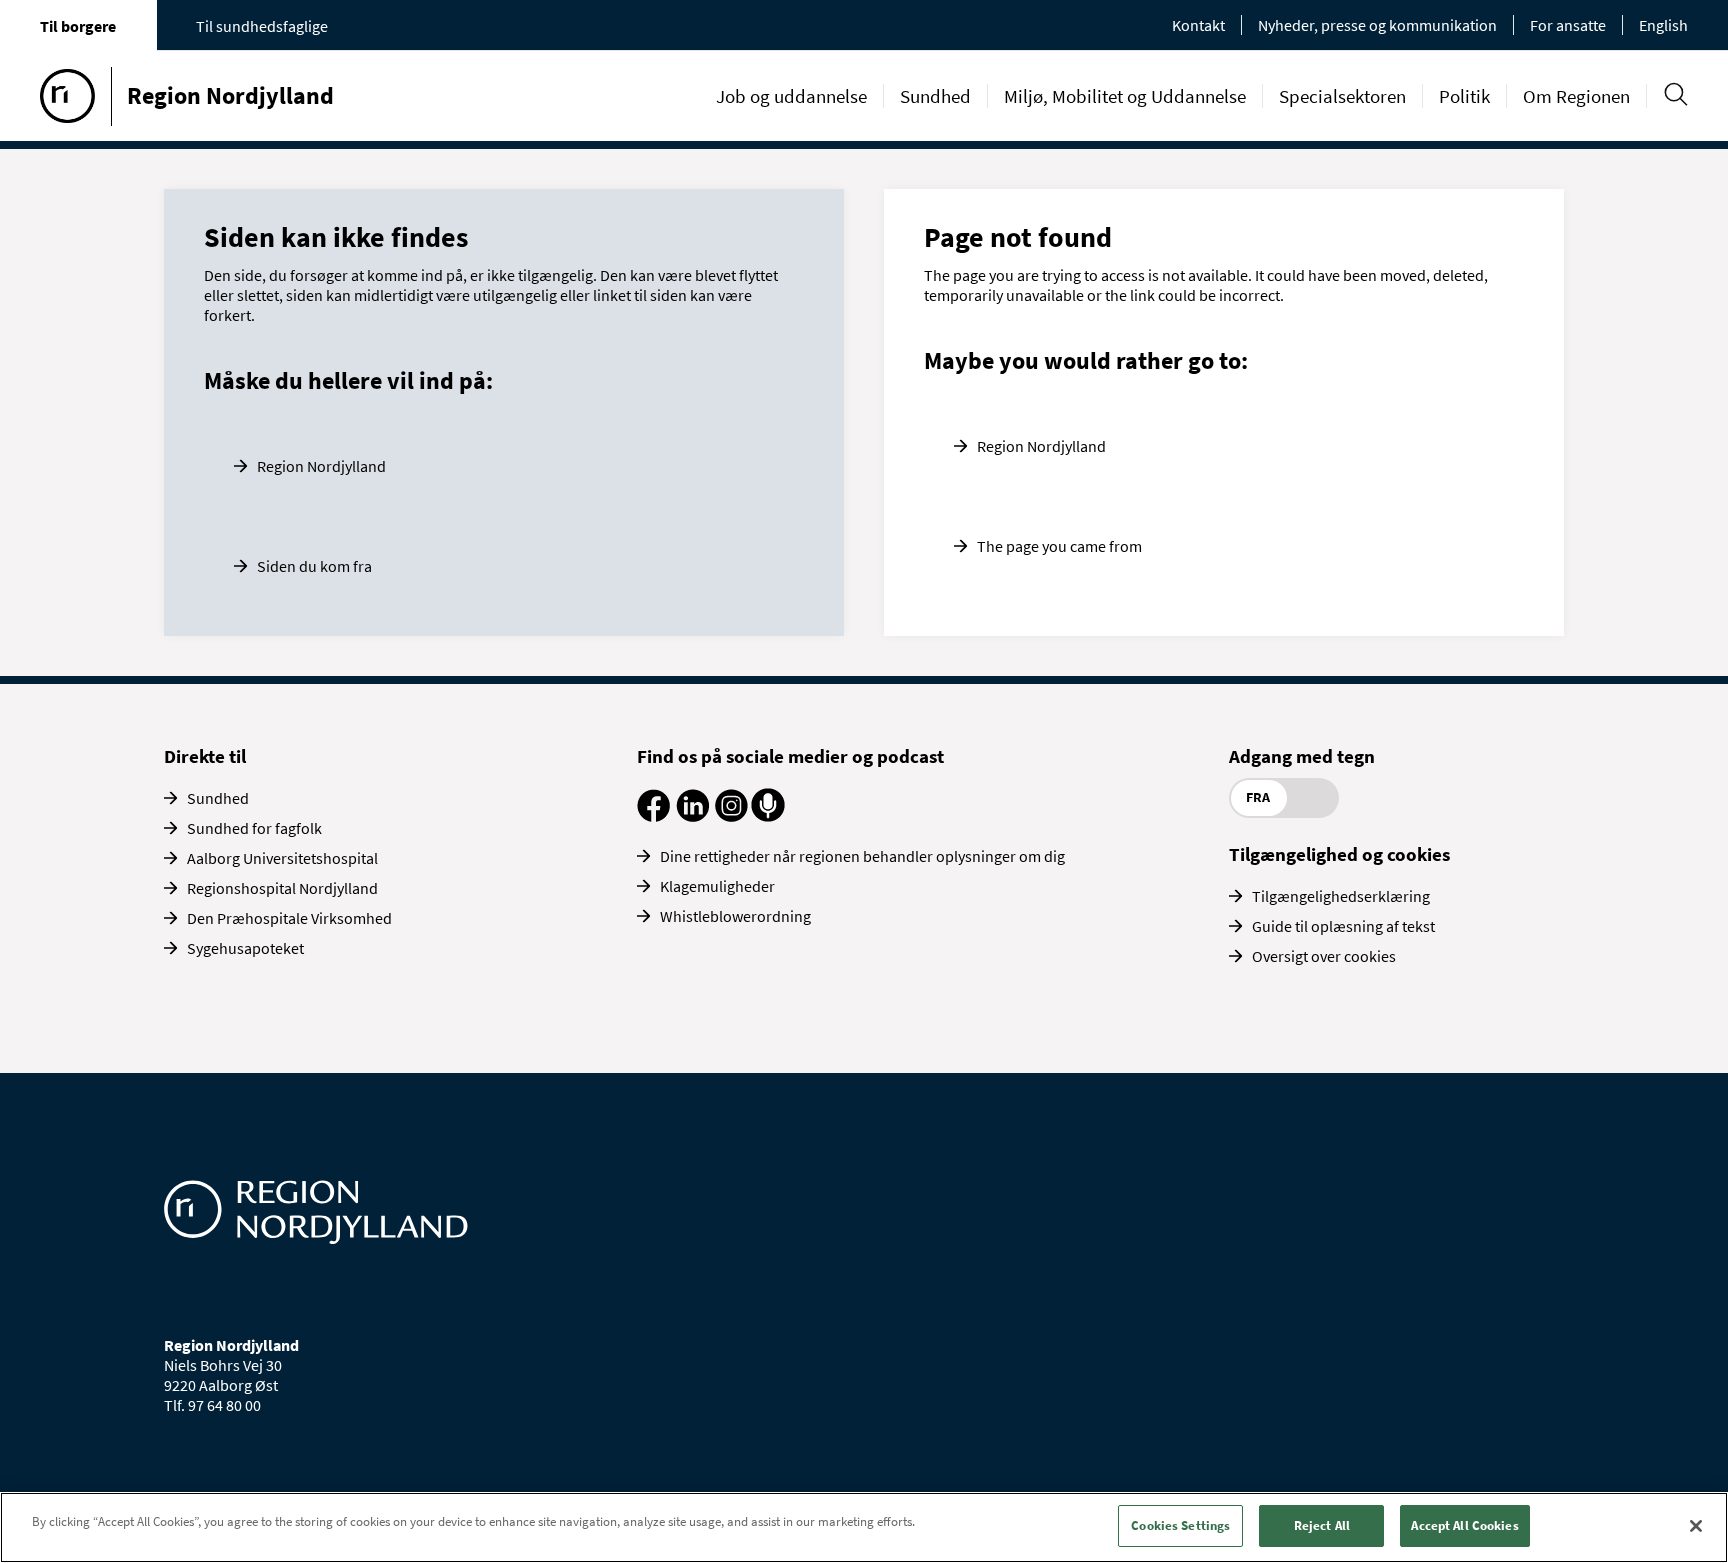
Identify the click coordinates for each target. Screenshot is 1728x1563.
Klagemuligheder (717, 886)
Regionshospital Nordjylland (282, 888)
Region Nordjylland (321, 466)
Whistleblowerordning (735, 916)
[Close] (1696, 1526)
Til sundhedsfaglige (262, 26)
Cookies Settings (1180, 1525)
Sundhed (935, 96)
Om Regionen (1576, 96)
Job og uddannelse (791, 96)
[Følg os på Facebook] (653, 816)
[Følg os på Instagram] (731, 816)
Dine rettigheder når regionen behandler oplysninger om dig (862, 856)
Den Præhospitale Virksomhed (289, 918)
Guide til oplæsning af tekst (1343, 926)
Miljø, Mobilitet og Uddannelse (1125, 96)
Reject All (1322, 1525)
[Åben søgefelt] (1675, 94)
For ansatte (1568, 25)
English (1663, 25)
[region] (864, 1527)
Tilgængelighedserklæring (1341, 896)
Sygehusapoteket (245, 948)
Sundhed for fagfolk (254, 828)
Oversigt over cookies (1324, 956)
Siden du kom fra (314, 566)
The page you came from (1059, 546)
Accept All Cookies (1464, 1525)
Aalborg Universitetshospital (282, 858)
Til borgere (78, 26)
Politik (1464, 96)
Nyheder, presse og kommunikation (1377, 25)
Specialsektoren (1342, 96)
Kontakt (1198, 25)
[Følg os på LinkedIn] (692, 816)
